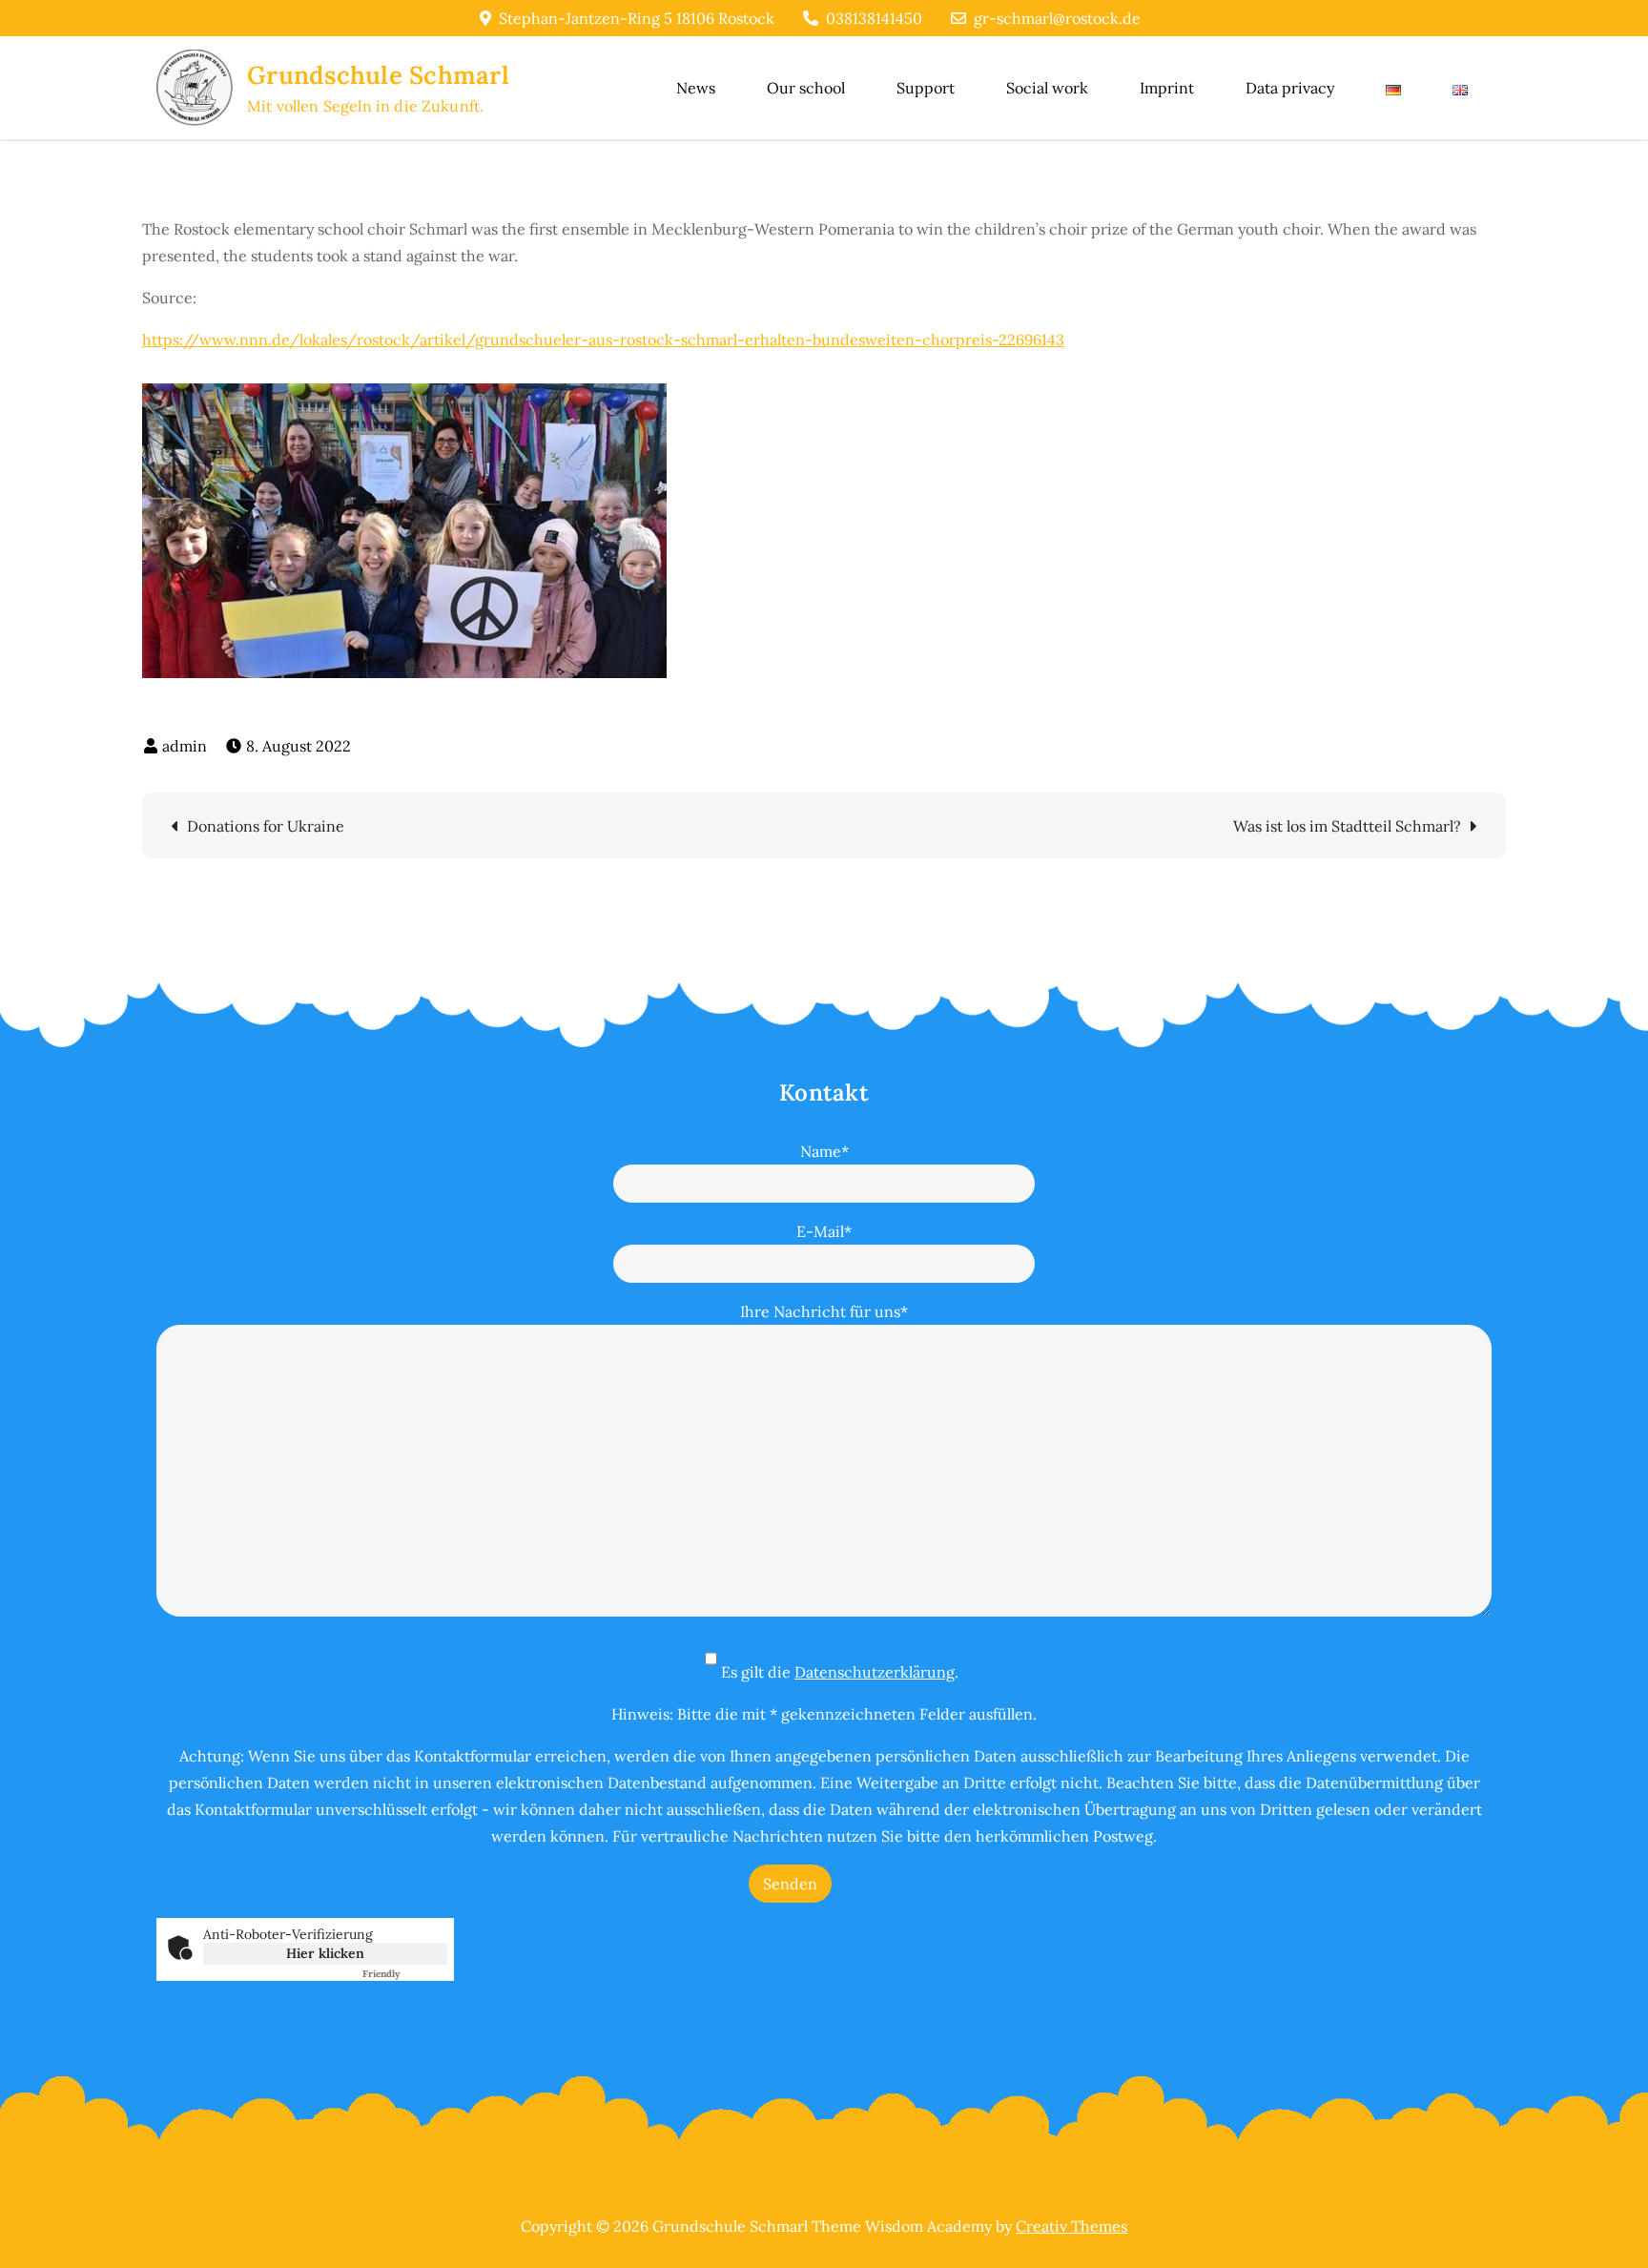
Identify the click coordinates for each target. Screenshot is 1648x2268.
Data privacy (1290, 88)
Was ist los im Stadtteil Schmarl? (1347, 826)
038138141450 (874, 18)
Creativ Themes (1071, 2226)
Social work (1047, 88)
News (696, 88)
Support (926, 88)
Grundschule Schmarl (378, 75)
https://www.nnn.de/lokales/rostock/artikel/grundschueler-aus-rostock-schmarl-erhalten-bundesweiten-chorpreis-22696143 (603, 340)
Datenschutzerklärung (875, 1672)
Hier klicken (325, 1953)
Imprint (1167, 88)
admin (185, 746)
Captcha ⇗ (405, 1974)
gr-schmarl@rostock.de (1057, 18)
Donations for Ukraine (266, 826)
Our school (806, 88)
